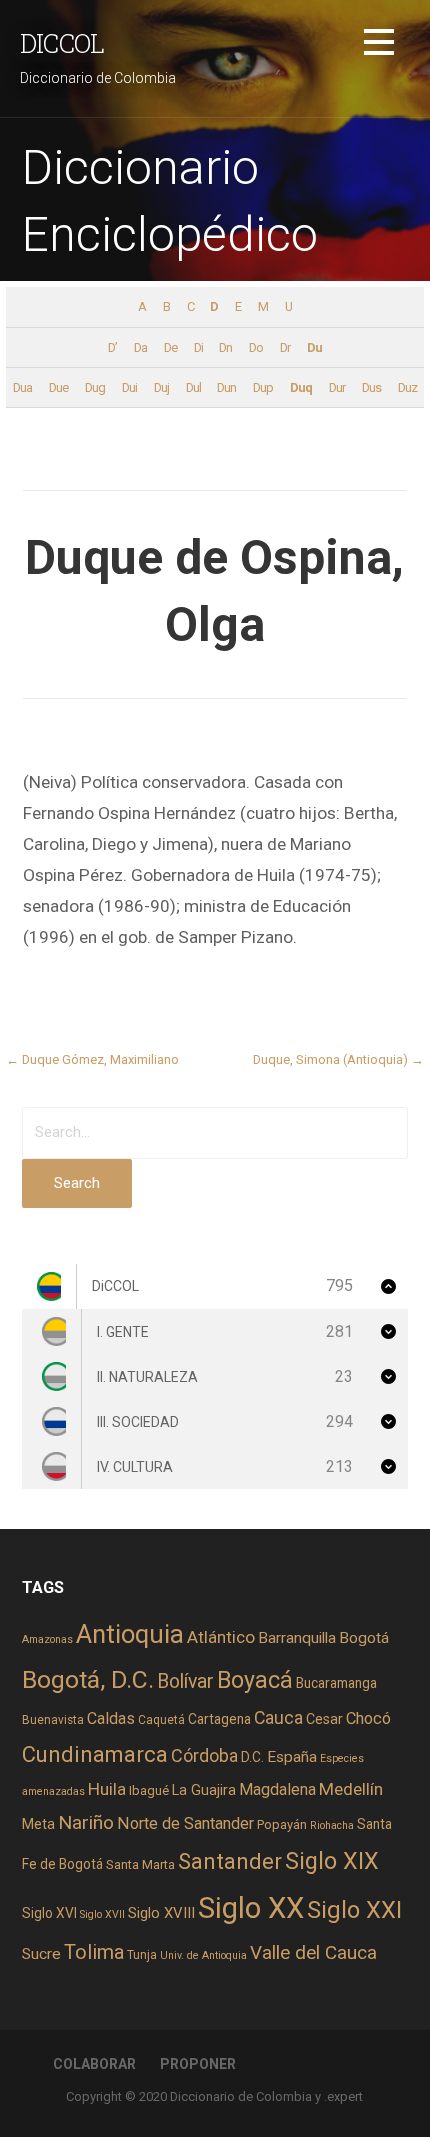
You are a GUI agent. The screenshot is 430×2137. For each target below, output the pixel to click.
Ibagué (149, 1790)
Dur (337, 387)
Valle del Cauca (313, 1952)
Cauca (278, 1718)
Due (58, 387)
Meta (38, 1824)
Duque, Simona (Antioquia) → (338, 1059)
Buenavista (53, 1720)
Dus (371, 387)
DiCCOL (62, 43)
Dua (22, 387)
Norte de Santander (185, 1823)
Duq (301, 387)
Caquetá (161, 1720)
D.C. (252, 1757)
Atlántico (221, 1637)
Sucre (41, 1954)
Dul (193, 387)
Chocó (368, 1718)
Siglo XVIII (161, 1913)
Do (256, 347)
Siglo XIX (332, 1861)
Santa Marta (140, 1864)
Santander (230, 1861)
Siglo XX (251, 1908)
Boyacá (255, 1680)
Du (314, 347)
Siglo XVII (102, 1914)
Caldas (111, 1718)
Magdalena (277, 1789)
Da (140, 347)
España (292, 1757)
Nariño (86, 1822)
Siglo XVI (49, 1913)
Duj (161, 387)
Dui (129, 387)
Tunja (142, 1955)
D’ (112, 347)
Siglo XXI (354, 1910)
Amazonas (47, 1639)
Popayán (282, 1824)
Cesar (324, 1719)
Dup (263, 387)
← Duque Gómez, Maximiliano (92, 1059)
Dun (226, 387)
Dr (285, 347)
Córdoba (204, 1755)
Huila (107, 1789)
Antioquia (130, 1634)
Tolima (94, 1952)
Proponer (198, 2064)
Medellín (351, 1789)
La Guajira (204, 1790)
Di (198, 347)
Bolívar (185, 1681)
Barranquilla (297, 1638)
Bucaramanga (336, 1683)
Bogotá (364, 1638)
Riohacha (332, 1825)
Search (77, 1183)
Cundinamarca (95, 1754)
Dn (225, 347)
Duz (407, 387)
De (170, 347)
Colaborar (94, 2064)
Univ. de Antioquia (203, 1955)
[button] (379, 45)
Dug (95, 387)
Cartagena (219, 1719)
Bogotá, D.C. (88, 1679)
